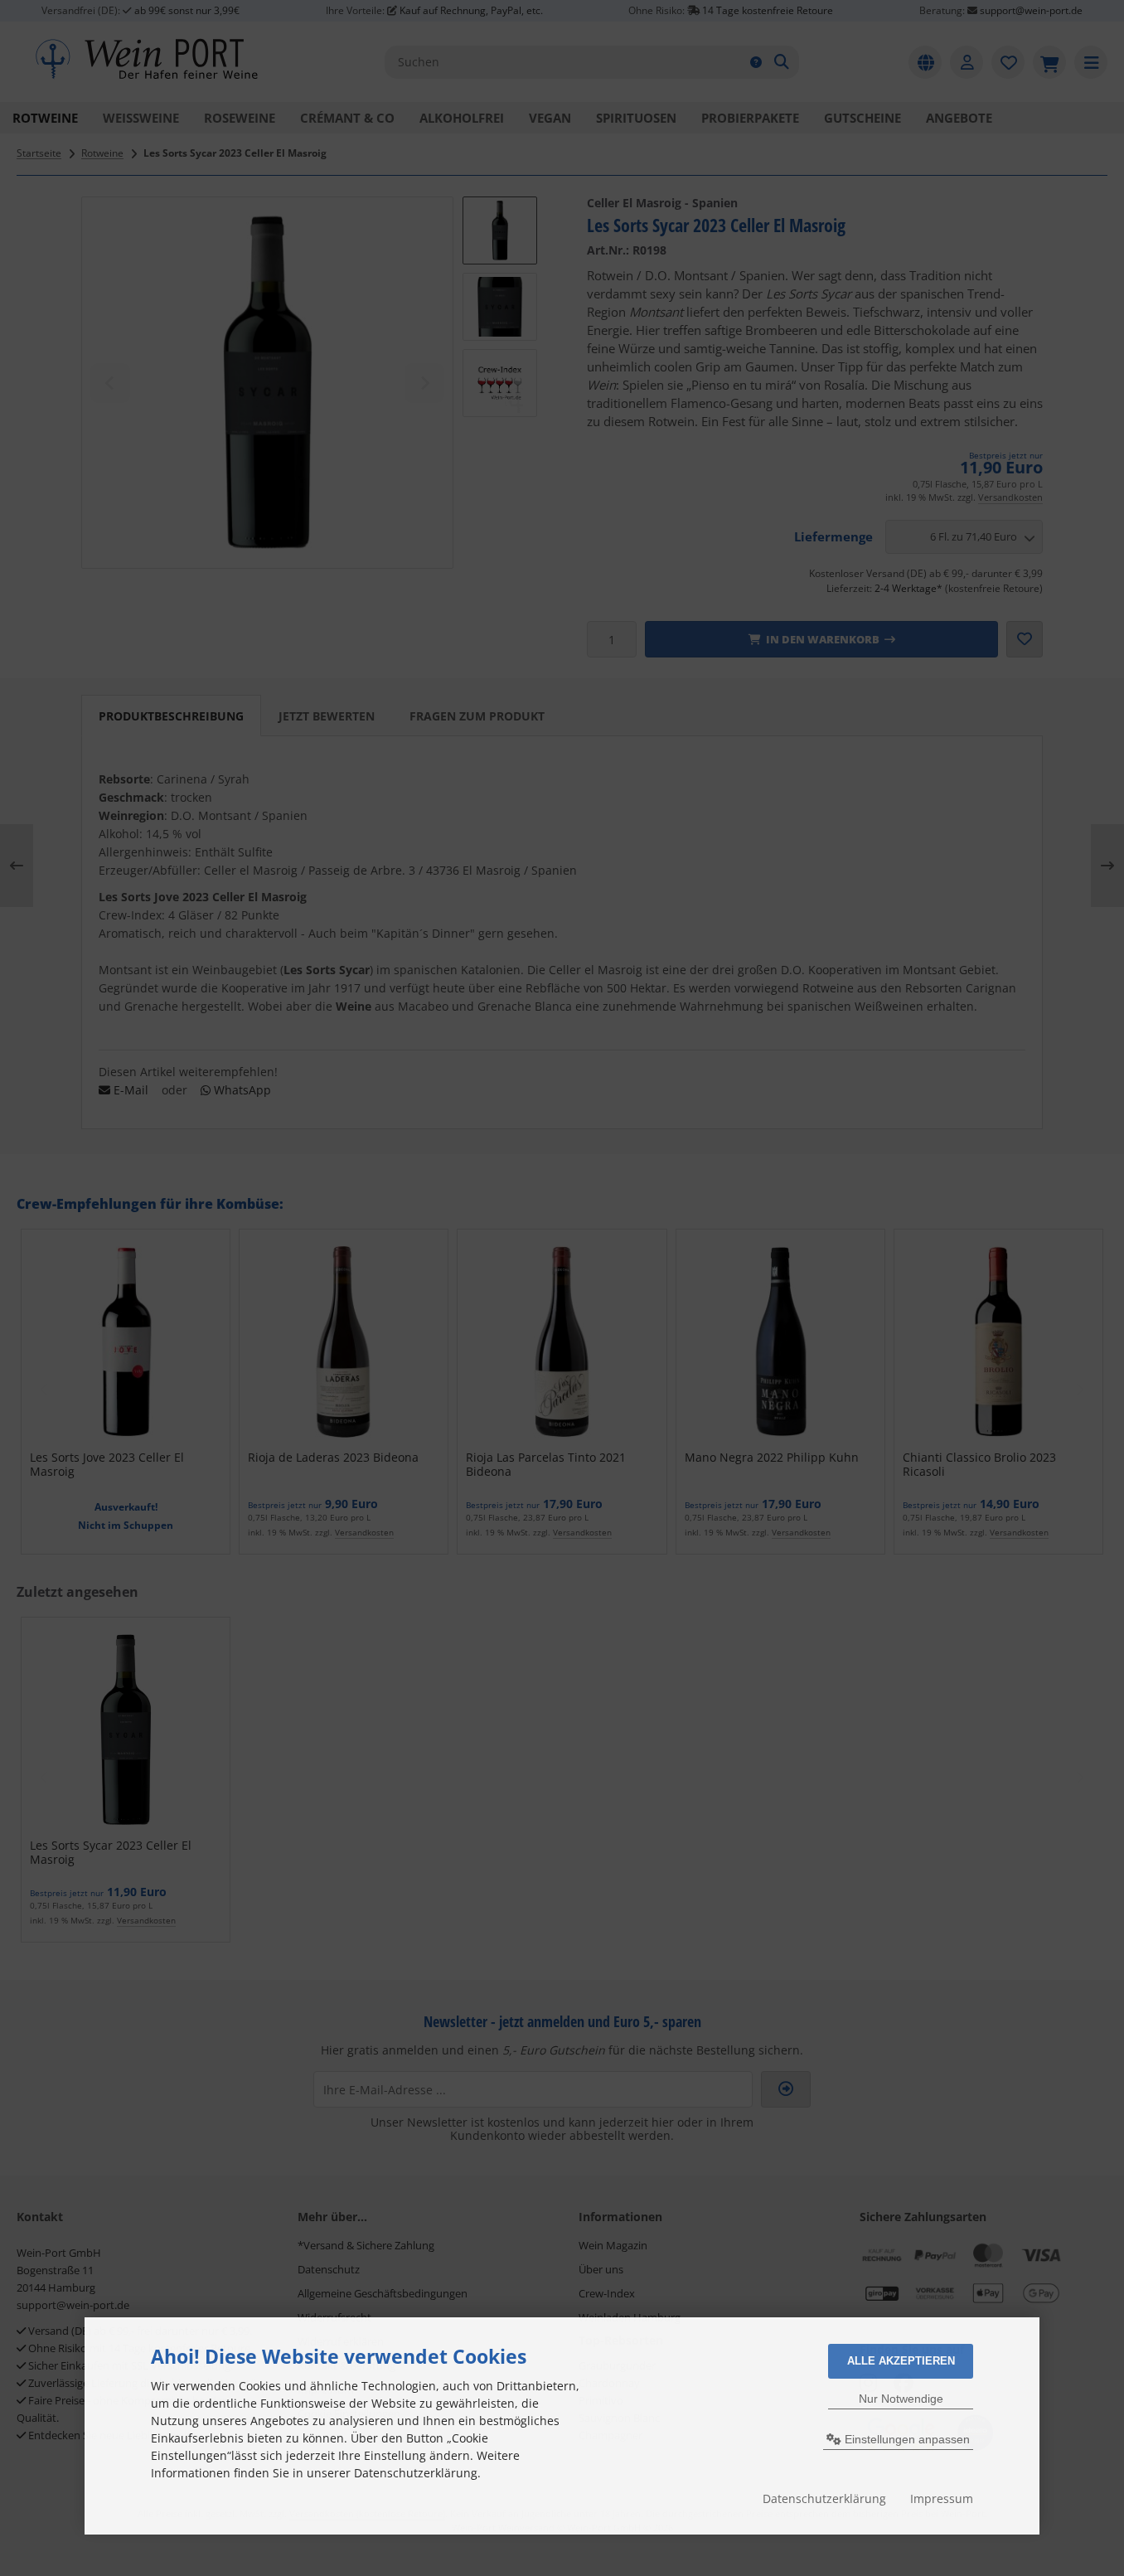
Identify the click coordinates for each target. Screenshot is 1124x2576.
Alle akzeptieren (901, 2361)
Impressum (942, 2498)
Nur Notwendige (901, 2399)
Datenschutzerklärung (824, 2498)
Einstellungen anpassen (906, 2439)
